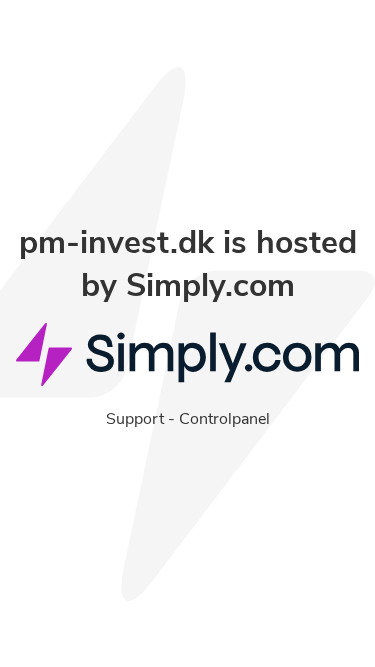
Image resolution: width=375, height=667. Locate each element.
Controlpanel (224, 419)
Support (135, 419)
